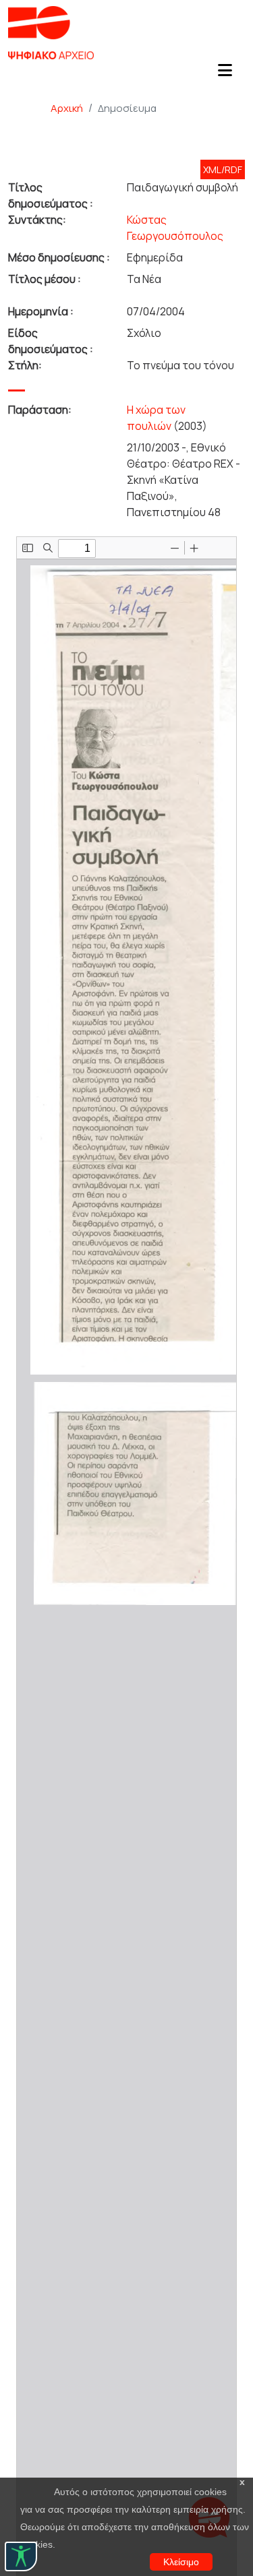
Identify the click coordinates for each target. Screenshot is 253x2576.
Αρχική (67, 108)
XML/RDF (223, 169)
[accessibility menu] (21, 2556)
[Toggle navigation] (225, 74)
